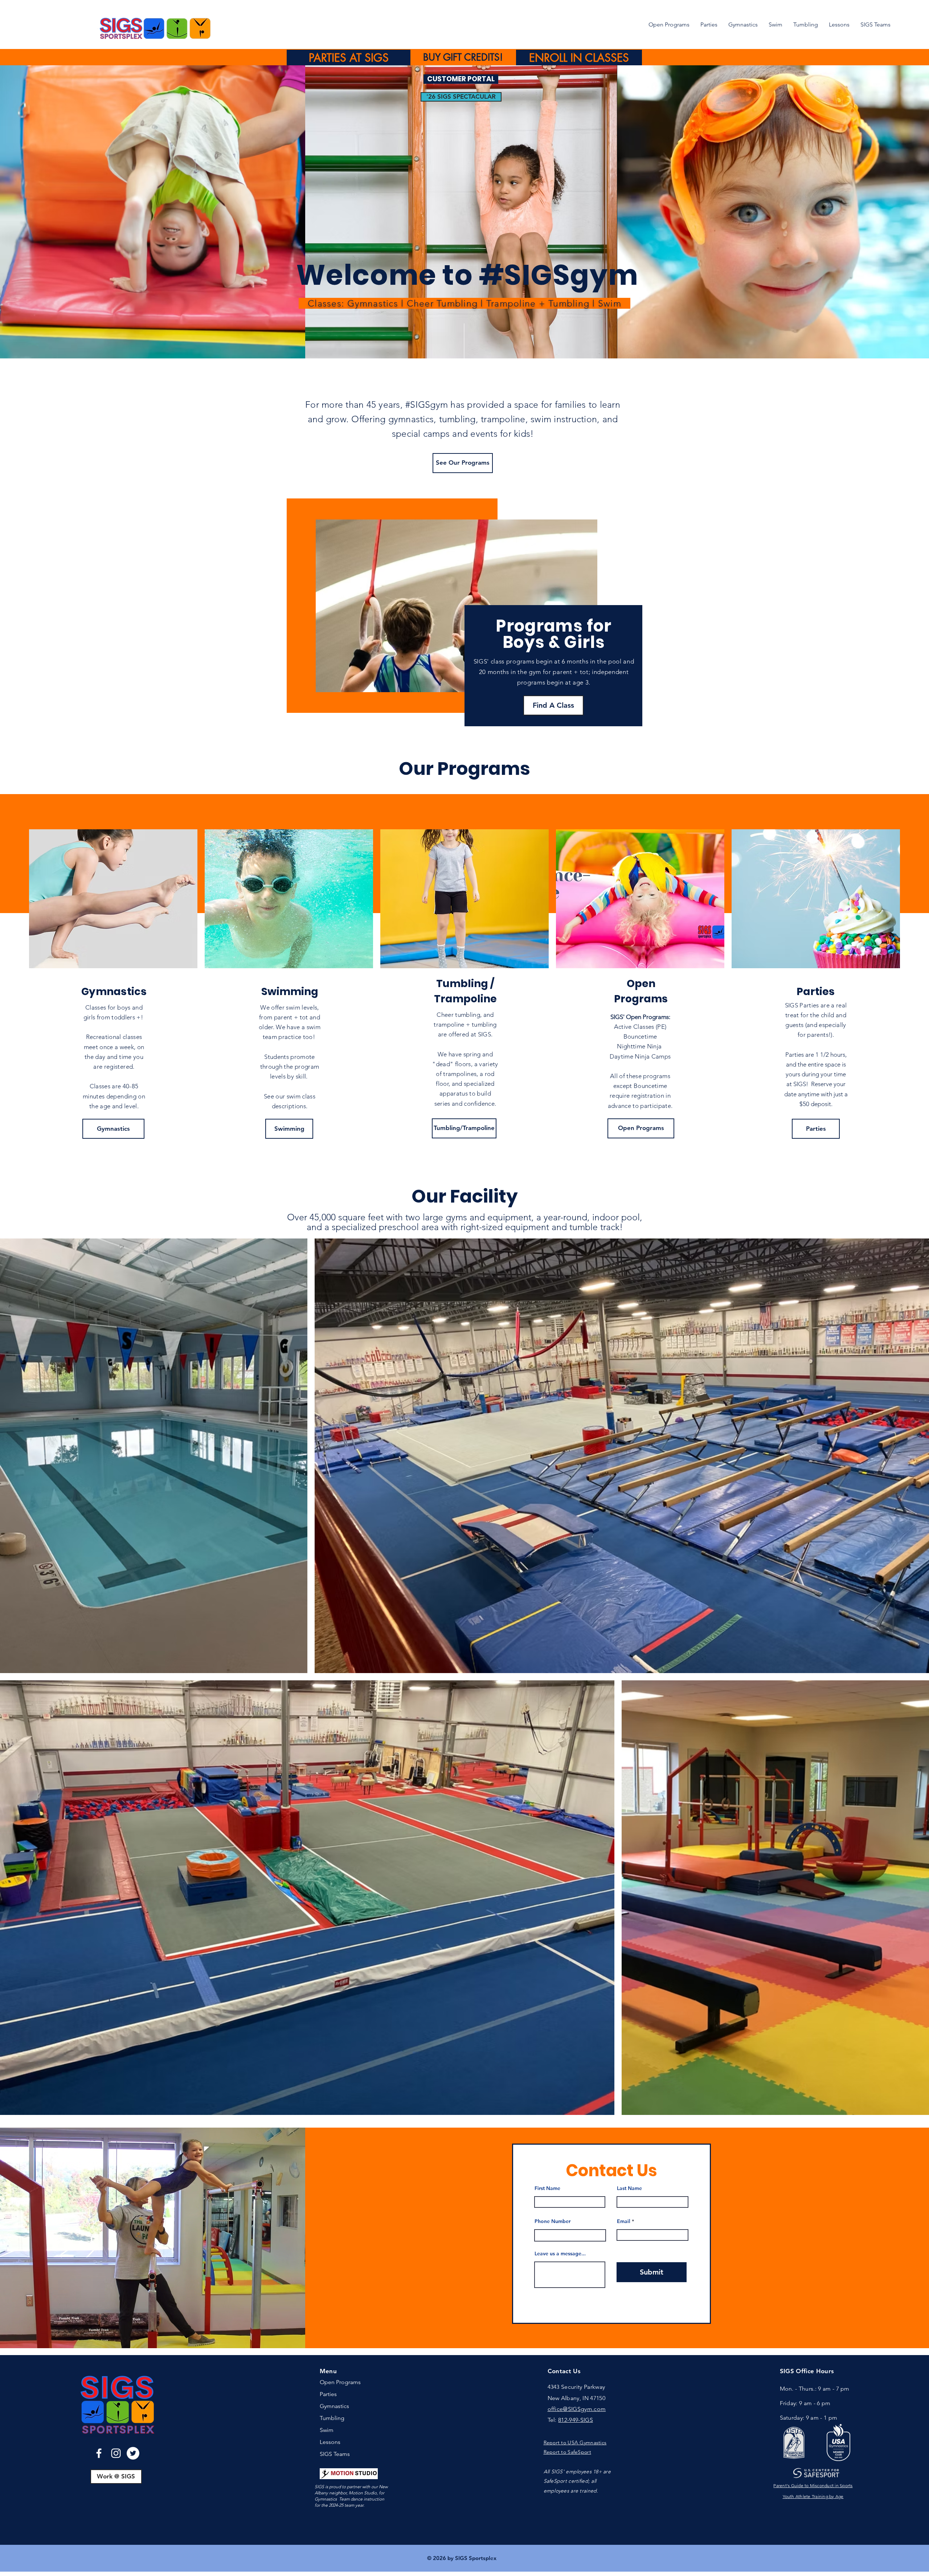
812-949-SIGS (576, 2420)
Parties (328, 2394)
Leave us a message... (560, 2254)
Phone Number (553, 2221)
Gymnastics (334, 2406)
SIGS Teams (335, 2454)
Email (624, 2221)
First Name (547, 2188)
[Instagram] (116, 2453)
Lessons (330, 2442)
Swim (327, 2430)
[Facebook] (99, 2453)
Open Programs (340, 2382)
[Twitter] (133, 2453)
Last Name (629, 2188)
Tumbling (332, 2418)
